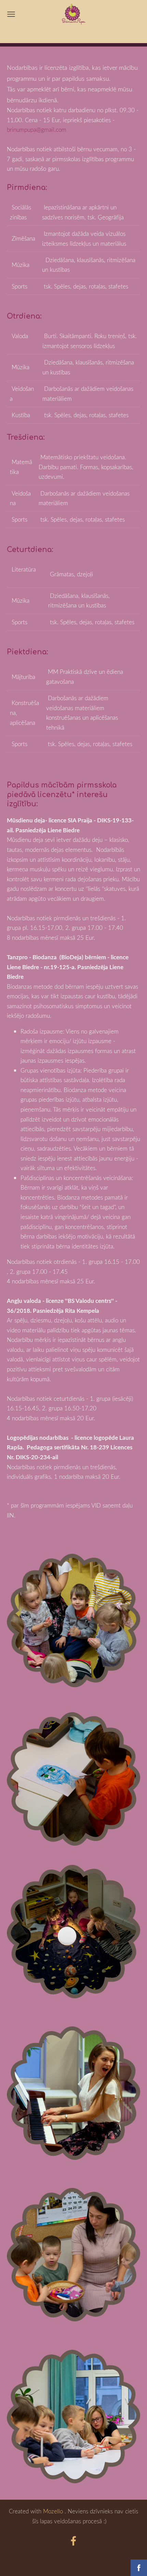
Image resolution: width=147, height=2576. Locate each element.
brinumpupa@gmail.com (37, 130)
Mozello (53, 2511)
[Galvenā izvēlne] (11, 14)
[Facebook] (73, 2541)
